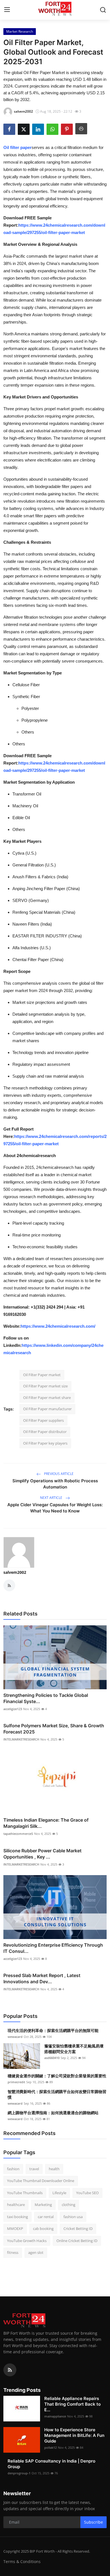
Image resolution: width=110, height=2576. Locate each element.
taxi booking (17, 2217)
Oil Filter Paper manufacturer (47, 1409)
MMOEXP (15, 2229)
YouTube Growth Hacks (27, 2241)
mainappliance (55, 2416)
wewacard (15, 2037)
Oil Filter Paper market (42, 1375)
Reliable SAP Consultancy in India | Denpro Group (51, 2464)
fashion (13, 2169)
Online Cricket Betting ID (77, 2241)
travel (34, 2169)
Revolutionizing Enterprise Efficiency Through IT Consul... (53, 1948)
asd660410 (52, 2058)
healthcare (16, 2205)
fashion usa (73, 2217)
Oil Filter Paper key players (45, 1443)
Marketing (43, 2205)
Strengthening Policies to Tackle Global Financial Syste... (46, 1698)
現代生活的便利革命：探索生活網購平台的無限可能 (53, 2030)
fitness (13, 2252)
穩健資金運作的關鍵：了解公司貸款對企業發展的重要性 (57, 2076)
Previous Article (58, 1474)
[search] (103, 10)
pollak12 (50, 2447)
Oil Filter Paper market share (47, 1398)
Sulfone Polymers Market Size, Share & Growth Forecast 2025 (54, 1729)
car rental (46, 2217)
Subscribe (93, 2522)
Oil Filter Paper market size (45, 1386)
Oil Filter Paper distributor (45, 1432)
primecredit (16, 2082)
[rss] (10, 2370)
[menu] (7, 10)
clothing (69, 2205)
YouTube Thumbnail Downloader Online (41, 2181)
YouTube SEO (87, 2193)
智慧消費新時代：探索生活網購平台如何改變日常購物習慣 (57, 2094)
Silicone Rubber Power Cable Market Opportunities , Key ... (42, 1854)
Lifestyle (59, 2193)
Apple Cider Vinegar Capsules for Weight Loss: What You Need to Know (55, 1508)
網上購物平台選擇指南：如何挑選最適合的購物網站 (53, 2113)
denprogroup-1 (19, 2473)
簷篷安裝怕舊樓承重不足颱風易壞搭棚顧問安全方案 (74, 2049)
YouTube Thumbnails (25, 2193)
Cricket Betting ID (78, 2229)
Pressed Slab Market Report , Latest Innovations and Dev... (42, 1978)
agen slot (36, 2252)
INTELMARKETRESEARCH (21, 1739)
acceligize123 (13, 1709)
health (54, 2169)
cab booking (43, 2229)
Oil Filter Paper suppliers (43, 1420)
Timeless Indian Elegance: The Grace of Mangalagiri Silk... (46, 1823)
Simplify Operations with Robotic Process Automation (55, 1484)
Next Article (52, 1498)
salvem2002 (15, 1572)
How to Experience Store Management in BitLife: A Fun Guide (74, 2435)
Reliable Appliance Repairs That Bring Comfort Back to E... (72, 2404)
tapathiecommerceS (18, 1834)
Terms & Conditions (22, 2561)
